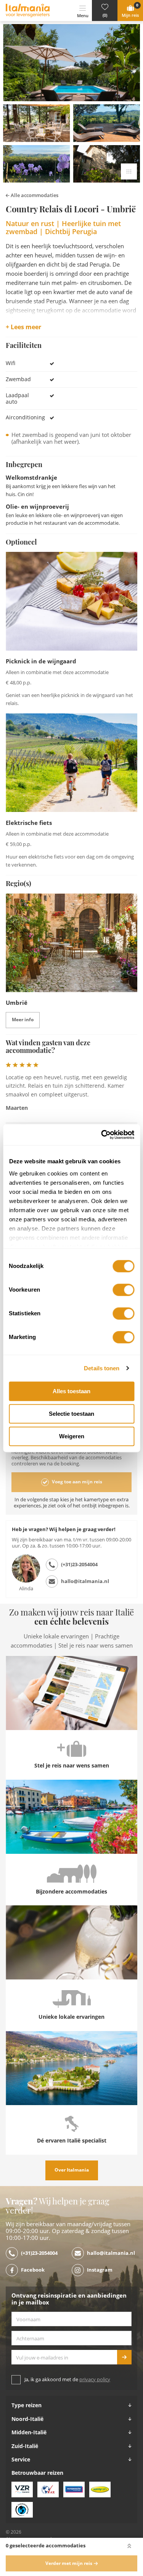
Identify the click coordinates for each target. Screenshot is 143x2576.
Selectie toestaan (71, 1414)
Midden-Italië (29, 2432)
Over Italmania (72, 2170)
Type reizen (27, 2405)
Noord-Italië (27, 2419)
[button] (105, 11)
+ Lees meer (23, 327)
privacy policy (95, 2380)
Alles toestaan (71, 1391)
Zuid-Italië (25, 2446)
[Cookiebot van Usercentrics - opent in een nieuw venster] (102, 1135)
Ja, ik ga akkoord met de (67, 2380)
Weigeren (72, 1436)
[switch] (123, 1290)
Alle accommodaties (34, 195)
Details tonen (102, 1368)
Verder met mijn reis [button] (69, 2563)
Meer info (23, 1020)
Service (21, 2460)
